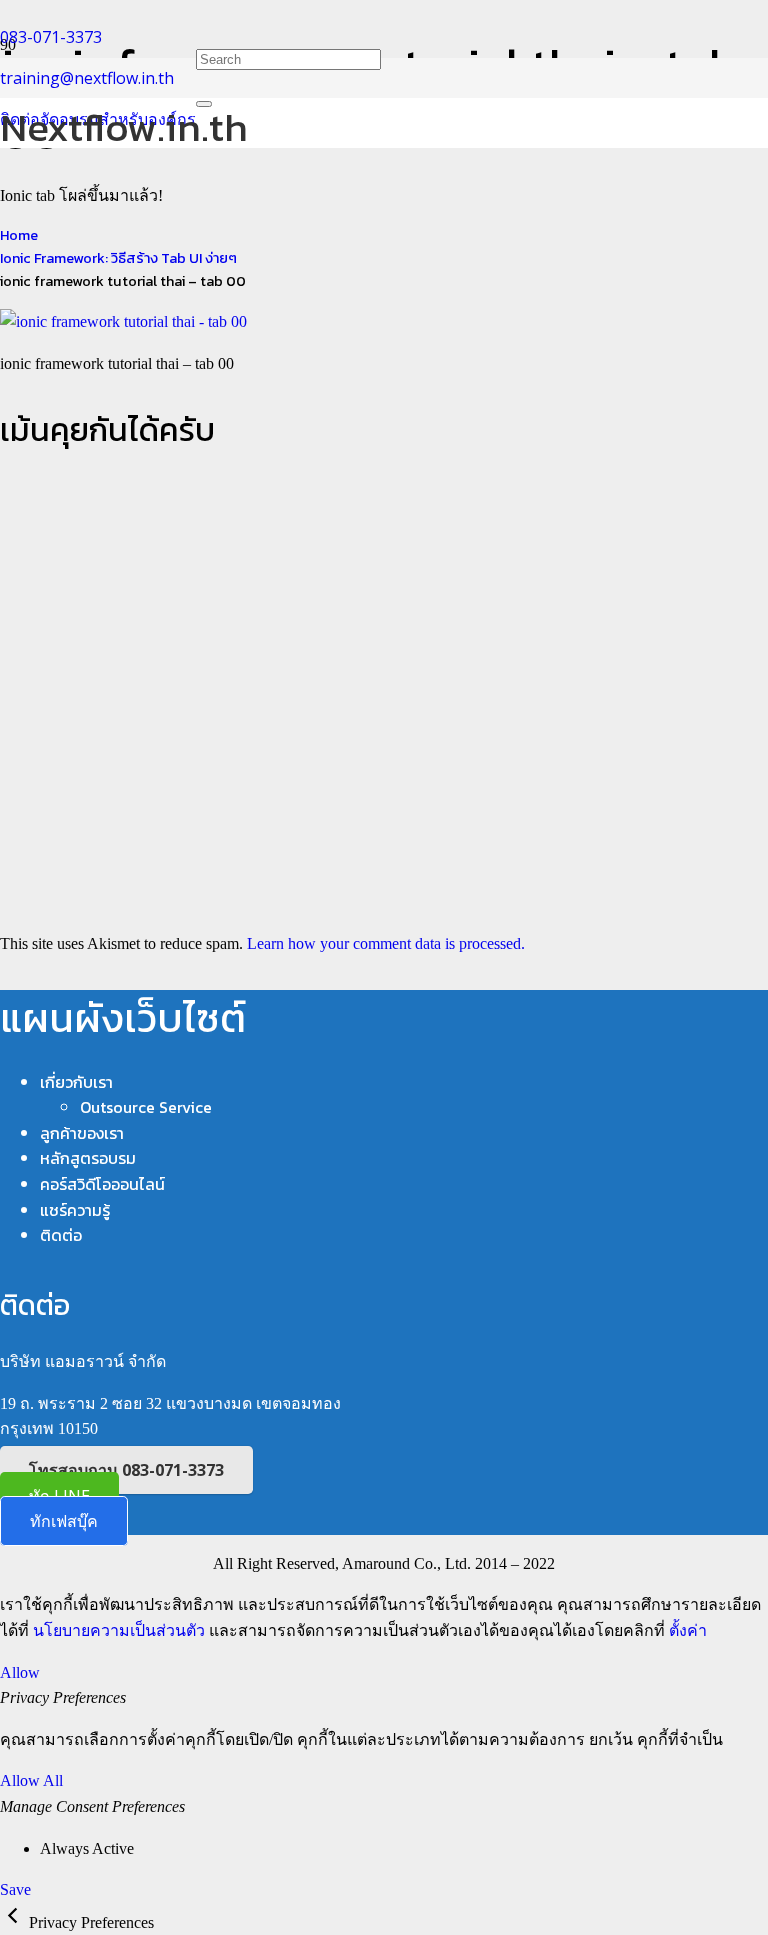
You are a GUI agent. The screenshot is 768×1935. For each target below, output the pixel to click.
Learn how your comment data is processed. (386, 943)
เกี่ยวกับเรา (76, 1082)
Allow (20, 1672)
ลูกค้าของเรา (82, 1133)
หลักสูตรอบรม (88, 1158)
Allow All (31, 1780)
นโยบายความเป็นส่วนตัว (119, 1630)
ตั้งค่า (688, 1630)
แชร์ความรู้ (75, 1210)
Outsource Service (146, 1107)
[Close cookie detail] (14, 1922)
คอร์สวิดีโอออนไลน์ (102, 1184)
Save (15, 1889)
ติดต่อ (61, 1235)
